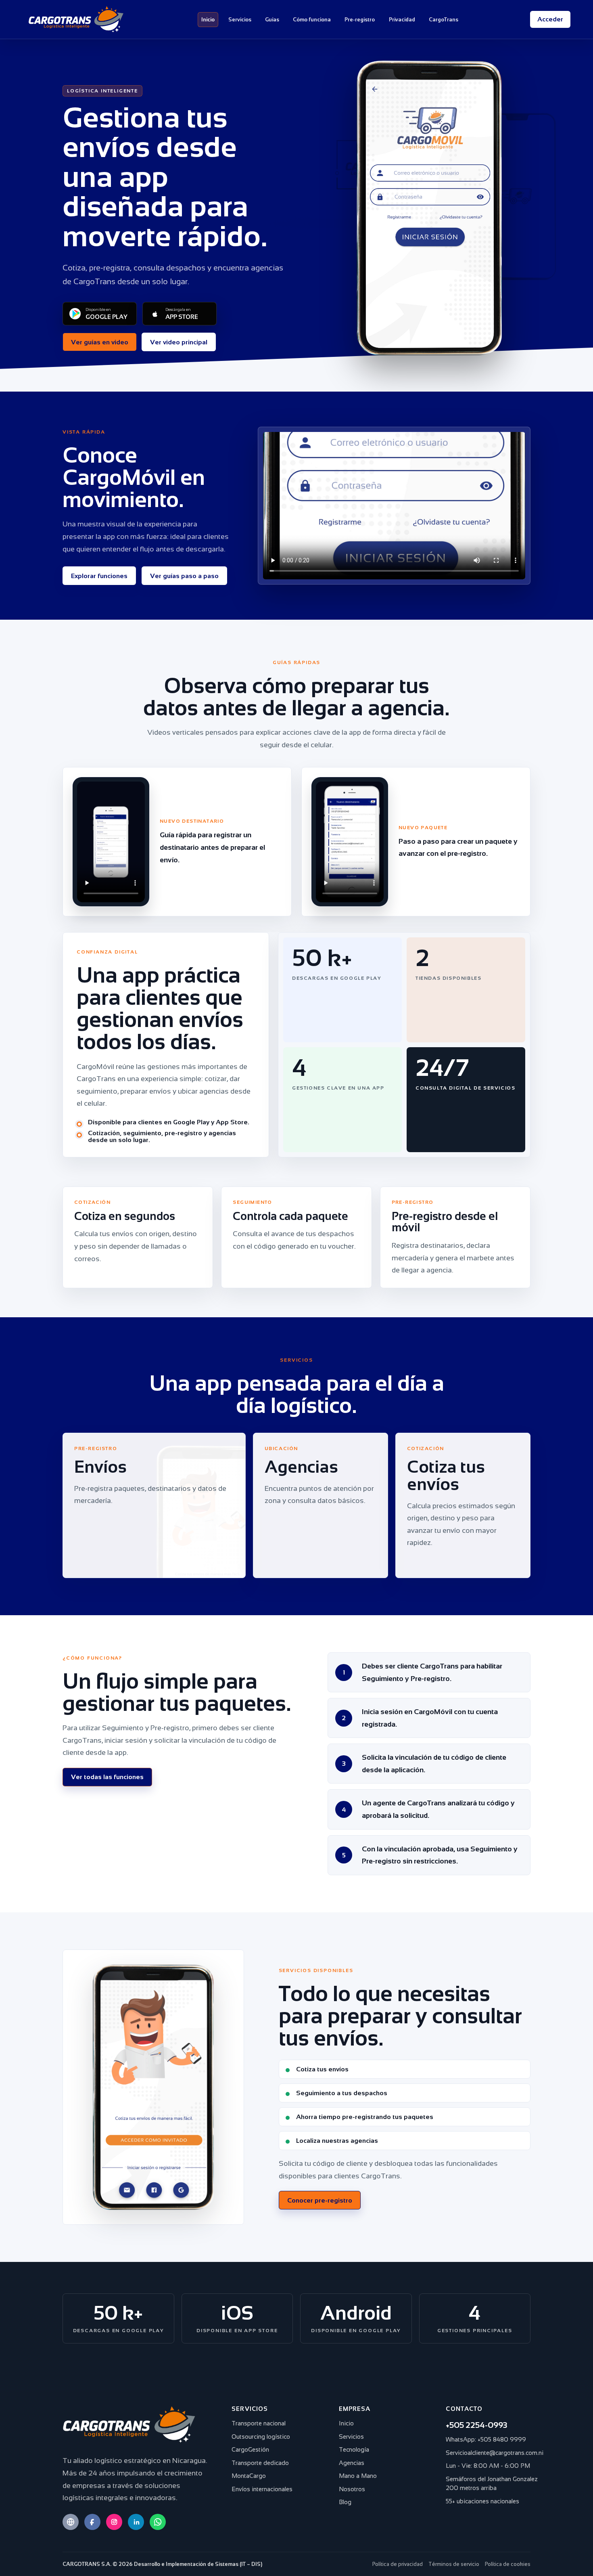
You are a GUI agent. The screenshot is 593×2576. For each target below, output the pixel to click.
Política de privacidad (398, 2564)
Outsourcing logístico (261, 2437)
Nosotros (352, 2489)
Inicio (208, 20)
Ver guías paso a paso (184, 575)
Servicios (240, 20)
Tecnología (354, 2449)
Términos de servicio (454, 2564)
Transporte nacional (259, 2423)
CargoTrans (444, 20)
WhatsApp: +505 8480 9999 (486, 2439)
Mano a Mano (358, 2476)
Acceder (550, 19)
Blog (345, 2502)
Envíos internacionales (262, 2489)
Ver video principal (179, 342)
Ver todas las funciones (107, 1777)
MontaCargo (249, 2476)
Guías (272, 20)
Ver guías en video (100, 342)
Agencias (352, 2463)
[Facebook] (92, 2522)
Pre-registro (360, 20)
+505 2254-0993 (476, 2425)
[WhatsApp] (158, 2522)
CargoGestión (250, 2449)
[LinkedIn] (136, 2522)
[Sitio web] (71, 2522)
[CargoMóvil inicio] (76, 19)
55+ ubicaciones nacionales (482, 2501)
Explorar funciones (99, 575)
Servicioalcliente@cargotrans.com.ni (495, 2453)
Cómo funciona (312, 20)
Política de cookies (508, 2564)
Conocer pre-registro (320, 2200)
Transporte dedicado (260, 2463)
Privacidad (402, 20)
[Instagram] (114, 2522)
